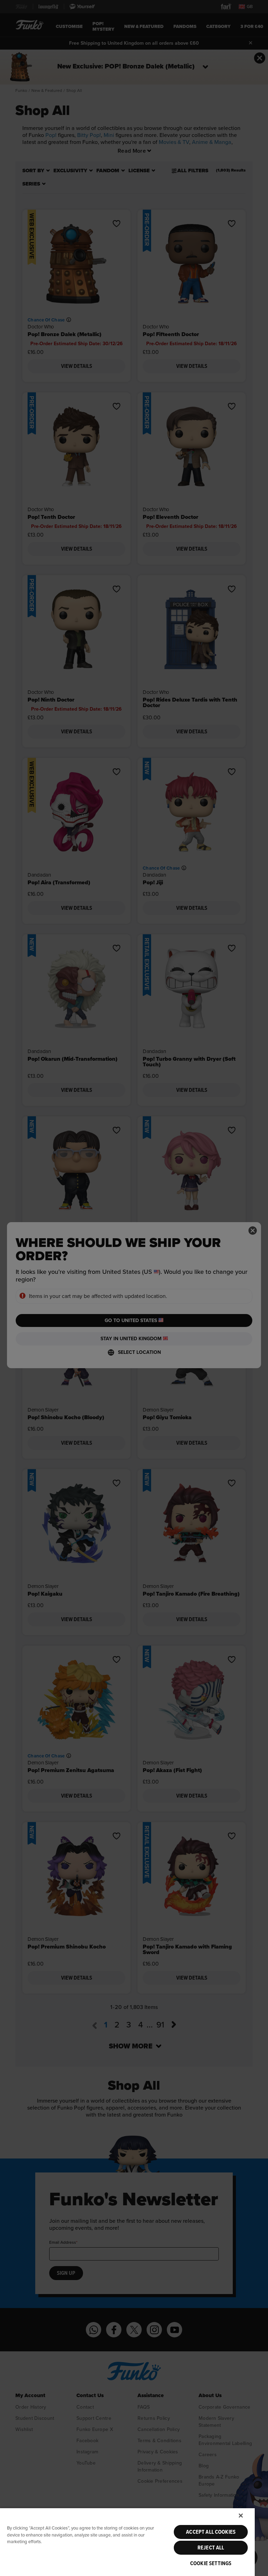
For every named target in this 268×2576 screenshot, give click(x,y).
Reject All (211, 2548)
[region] (127, 2542)
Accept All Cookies (211, 2532)
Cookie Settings (211, 2563)
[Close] (241, 2516)
